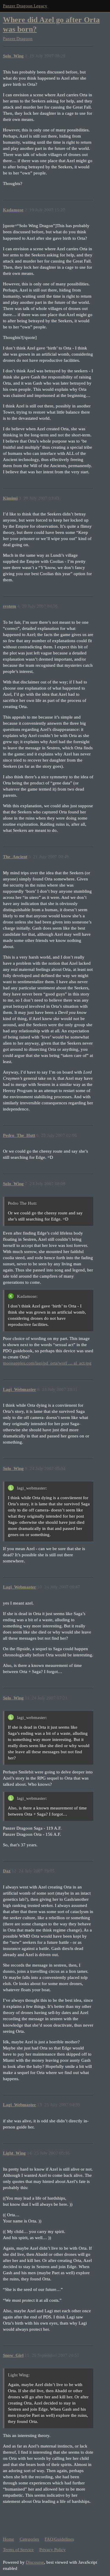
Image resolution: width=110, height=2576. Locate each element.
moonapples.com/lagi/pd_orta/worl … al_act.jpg (47, 1363)
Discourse (35, 2562)
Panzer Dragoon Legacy (25, 6)
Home (9, 2539)
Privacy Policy (53, 2550)
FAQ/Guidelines (59, 2539)
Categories (29, 2539)
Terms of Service (18, 2550)
